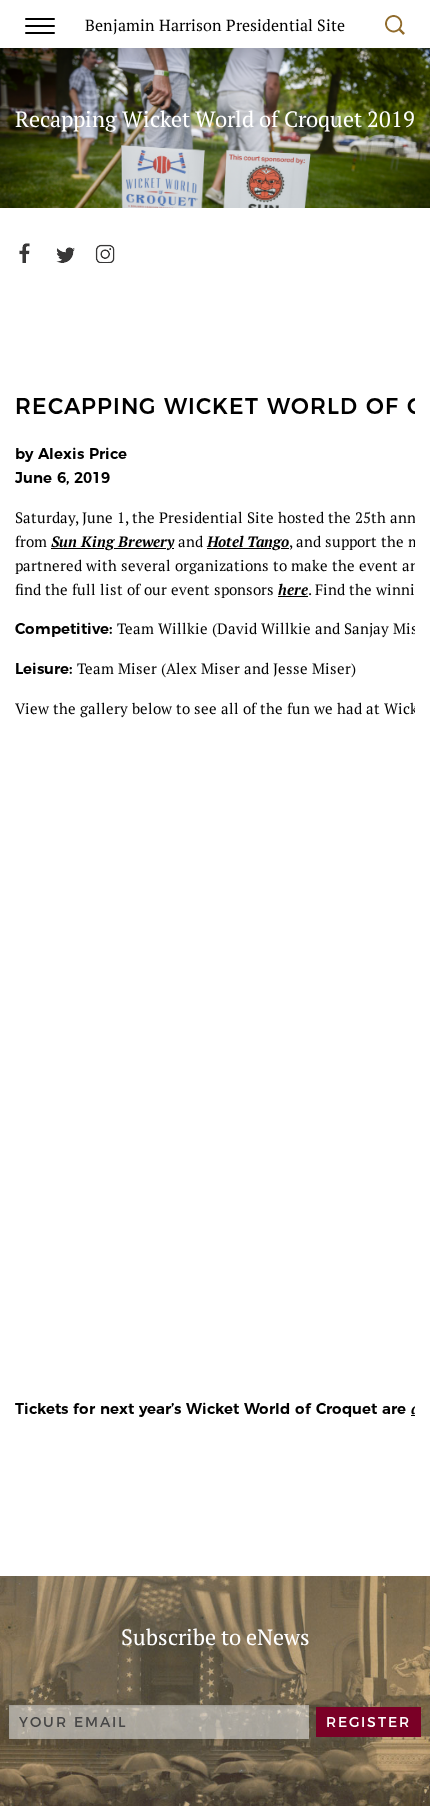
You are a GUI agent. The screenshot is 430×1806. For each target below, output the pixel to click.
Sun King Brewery (112, 541)
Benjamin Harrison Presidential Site (215, 24)
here (293, 589)
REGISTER (368, 1722)
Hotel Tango (248, 541)
